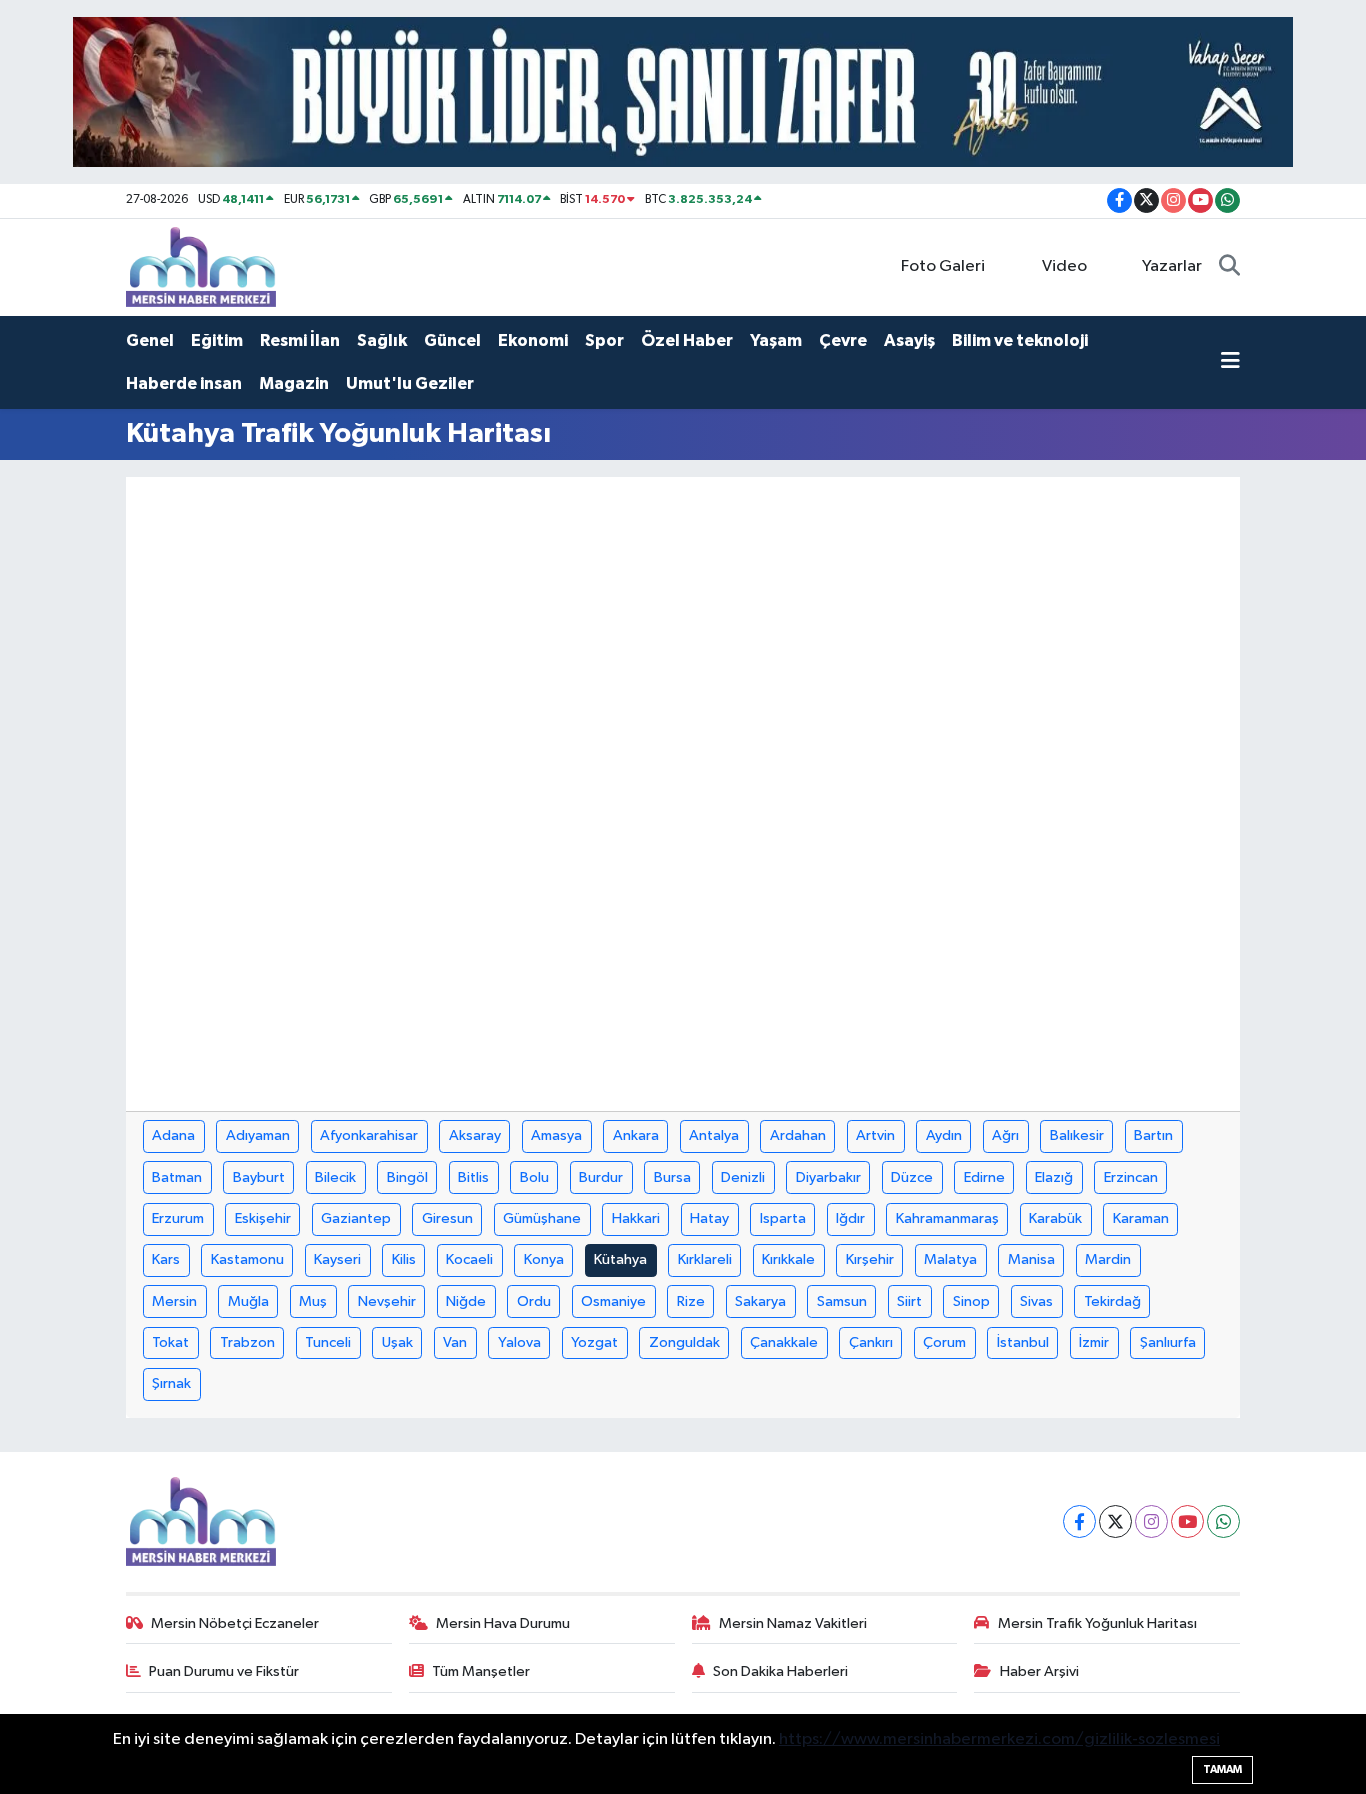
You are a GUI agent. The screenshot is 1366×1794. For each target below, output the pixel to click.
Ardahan (798, 1135)
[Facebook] (1079, 1521)
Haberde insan (184, 383)
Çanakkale (784, 1342)
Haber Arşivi (1039, 1671)
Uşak (397, 1342)
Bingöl (407, 1177)
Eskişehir (263, 1218)
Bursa (672, 1177)
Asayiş (909, 340)
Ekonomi (533, 340)
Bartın (1153, 1135)
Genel (150, 340)
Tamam (1222, 1769)
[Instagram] (1151, 1521)
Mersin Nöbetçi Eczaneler (235, 1623)
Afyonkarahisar (369, 1135)
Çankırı (871, 1342)
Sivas (1036, 1301)
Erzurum (178, 1218)
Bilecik (335, 1177)
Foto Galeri (943, 266)
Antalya (714, 1135)
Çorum (944, 1342)
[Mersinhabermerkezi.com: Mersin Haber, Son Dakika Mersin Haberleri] (201, 266)
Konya (544, 1259)
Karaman (1141, 1218)
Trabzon (247, 1342)
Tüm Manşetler (481, 1671)
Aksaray (475, 1135)
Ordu (534, 1301)
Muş (313, 1301)
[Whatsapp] (1223, 1521)
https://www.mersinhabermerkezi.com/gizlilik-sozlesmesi (999, 1739)
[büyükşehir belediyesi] (683, 91)
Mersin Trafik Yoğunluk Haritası (1097, 1623)
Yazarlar (1172, 266)
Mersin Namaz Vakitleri (793, 1623)
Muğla (248, 1301)
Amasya (556, 1135)
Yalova (519, 1342)
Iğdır (850, 1218)
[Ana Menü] (1230, 363)
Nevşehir (387, 1301)
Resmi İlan (300, 340)
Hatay (709, 1218)
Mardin (1108, 1259)
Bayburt (259, 1177)
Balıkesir (1077, 1135)
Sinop (971, 1301)
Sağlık (382, 340)
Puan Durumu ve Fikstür (224, 1671)
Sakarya (760, 1301)
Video (1064, 266)
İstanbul (1023, 1342)
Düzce (912, 1177)
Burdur (601, 1177)
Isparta (783, 1218)
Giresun (447, 1218)
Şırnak (171, 1383)
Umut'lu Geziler (410, 383)
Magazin (294, 383)
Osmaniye (613, 1301)
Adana (173, 1135)
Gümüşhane (542, 1218)
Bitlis (473, 1177)
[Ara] (1229, 267)
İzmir (1094, 1342)
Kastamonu (247, 1259)
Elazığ (1054, 1177)
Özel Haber (687, 340)
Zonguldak (684, 1342)
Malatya (950, 1259)
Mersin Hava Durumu (503, 1623)
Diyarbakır (828, 1177)
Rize (691, 1301)
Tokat (170, 1342)
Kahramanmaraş (947, 1218)
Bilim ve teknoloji (1020, 340)
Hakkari (636, 1218)
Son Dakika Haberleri (780, 1671)
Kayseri (337, 1259)
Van (455, 1342)
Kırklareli (705, 1259)
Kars (166, 1259)
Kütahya (620, 1259)
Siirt (909, 1301)
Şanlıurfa (1168, 1342)
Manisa (1031, 1259)
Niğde (466, 1301)
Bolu (534, 1177)
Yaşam (776, 340)
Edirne (984, 1177)
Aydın (944, 1135)
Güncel (452, 340)
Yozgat (594, 1342)
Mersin (174, 1301)
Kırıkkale (788, 1259)
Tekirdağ (1112, 1301)
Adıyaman (258, 1135)
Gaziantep (356, 1218)
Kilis (404, 1259)
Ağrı (1005, 1135)
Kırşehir (870, 1259)
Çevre (843, 340)
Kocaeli (469, 1259)
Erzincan (1131, 1177)
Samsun (842, 1301)
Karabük (1055, 1218)
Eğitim (217, 340)
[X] (1115, 1521)
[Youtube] (1187, 1521)
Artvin (875, 1135)
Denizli (743, 1177)
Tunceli (328, 1342)
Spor (604, 340)
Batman (177, 1177)
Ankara (636, 1135)
